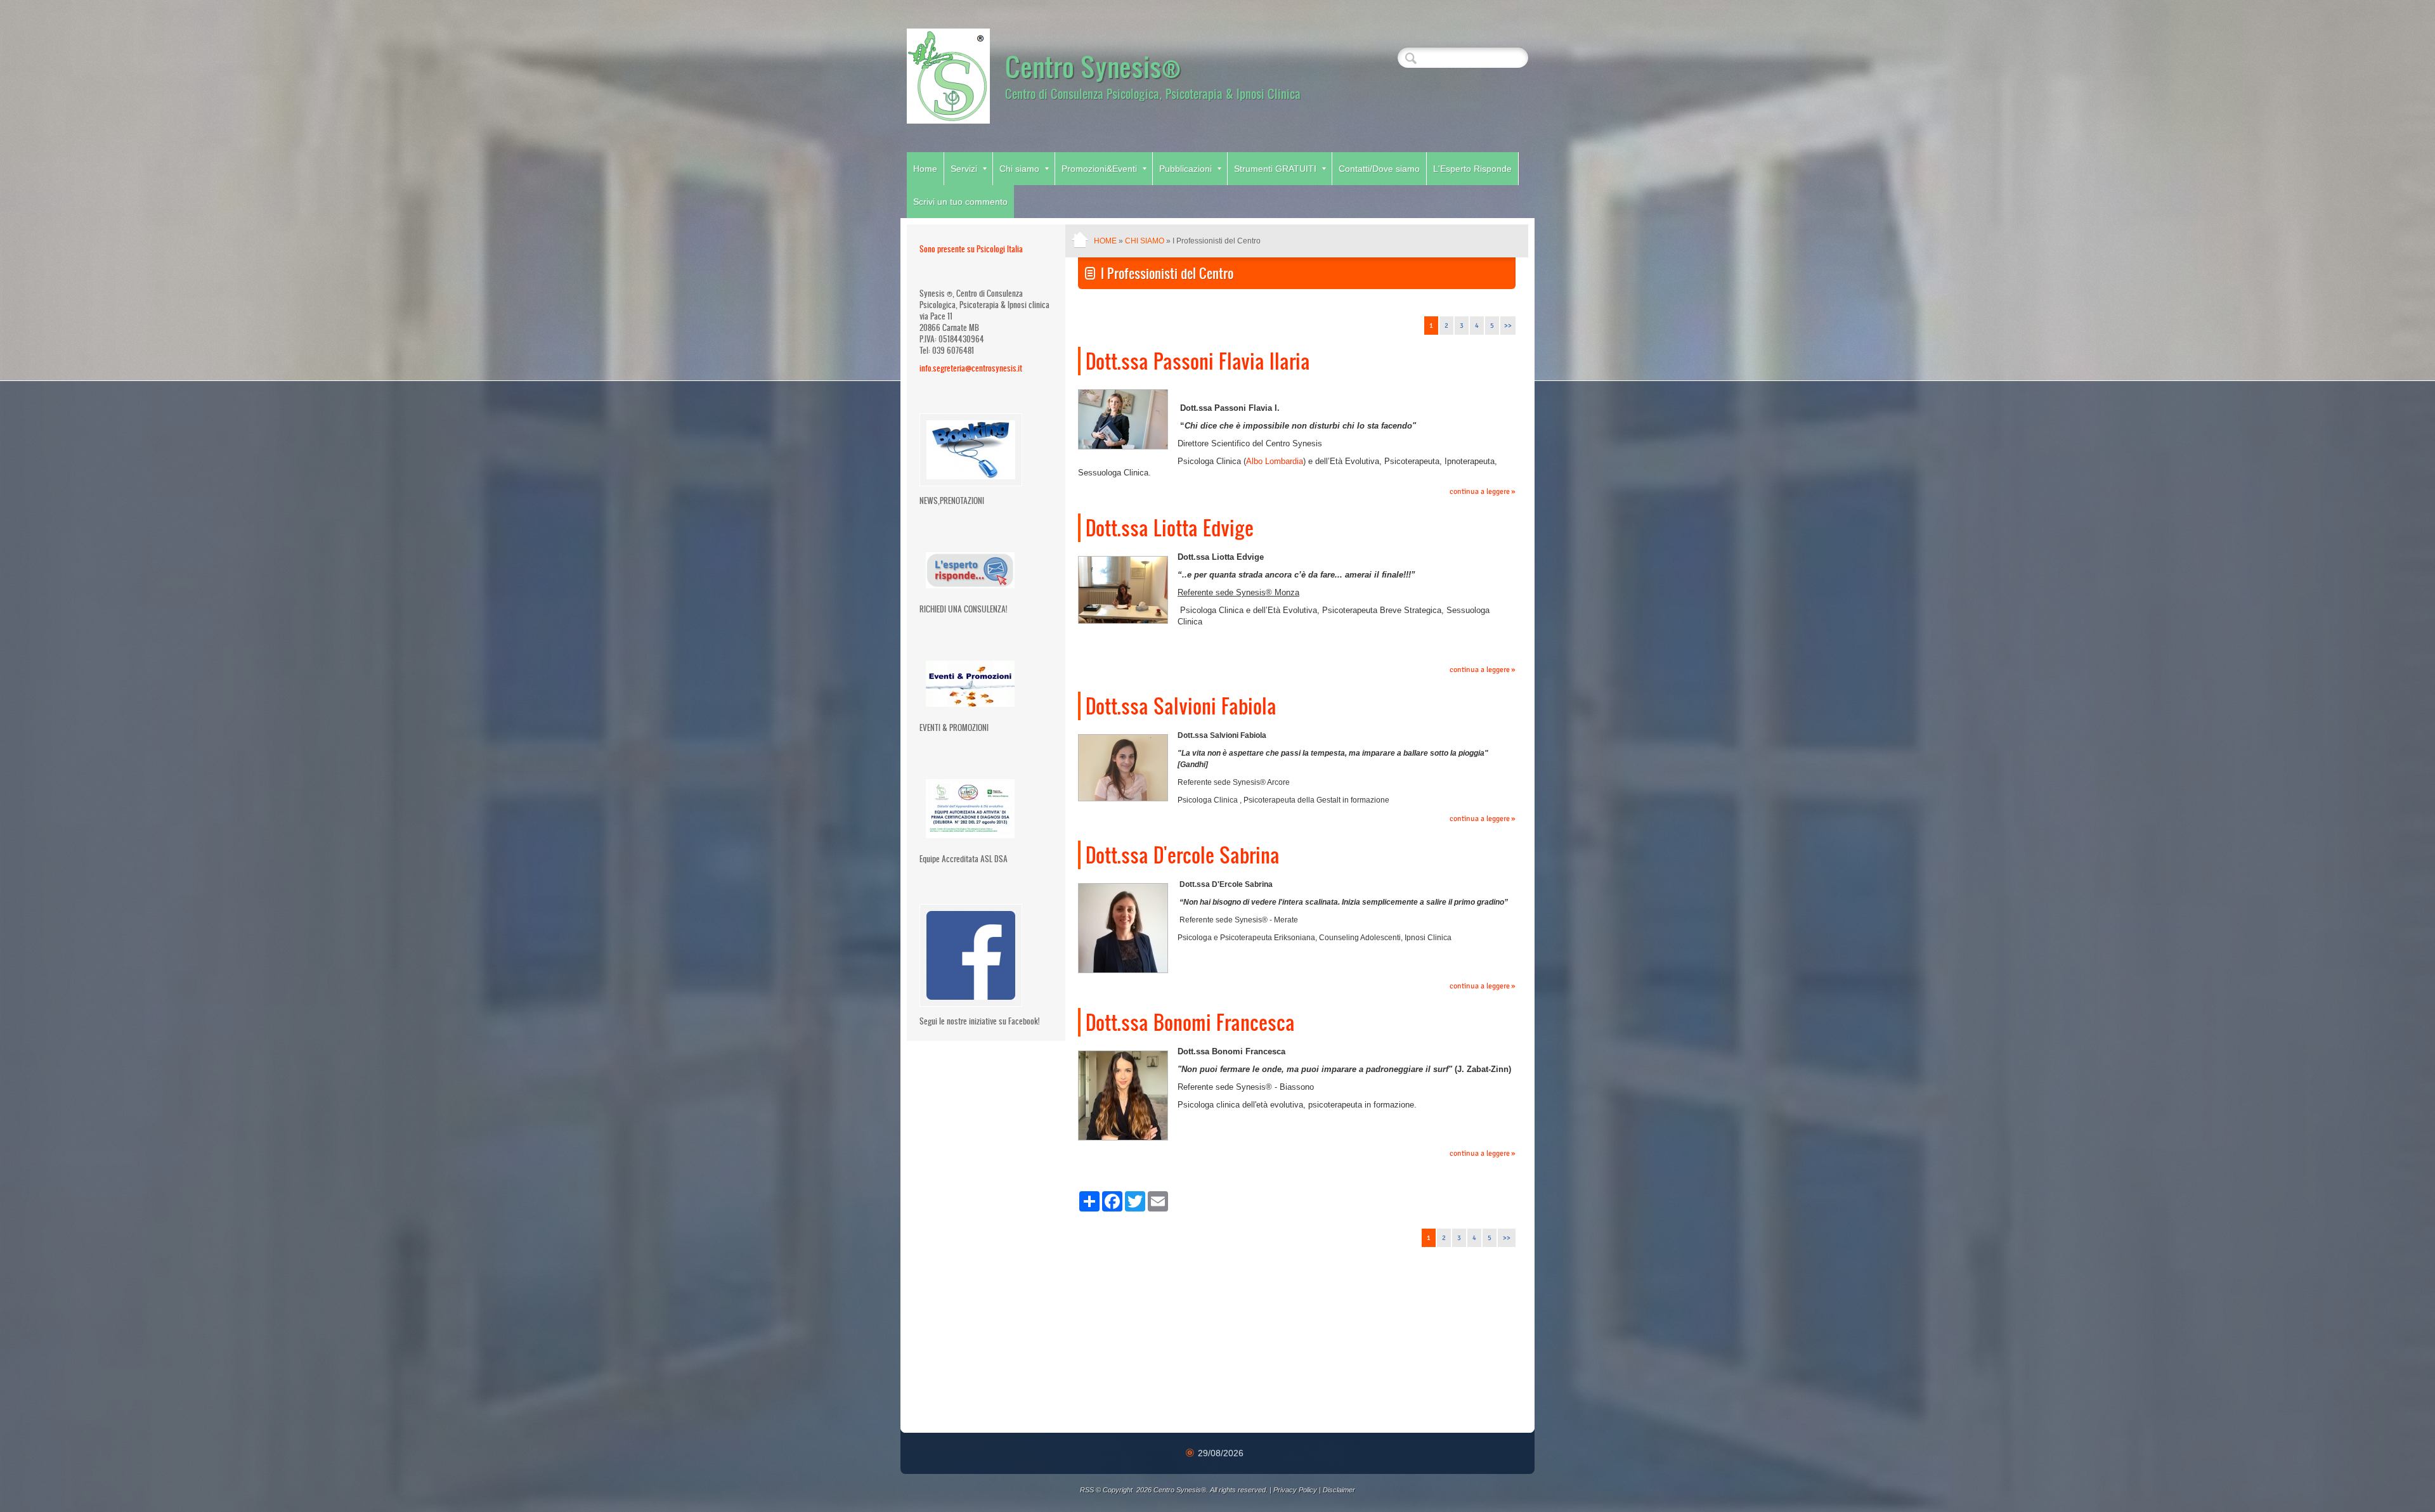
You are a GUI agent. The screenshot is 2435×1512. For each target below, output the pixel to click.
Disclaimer (1339, 1490)
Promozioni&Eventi (1099, 169)
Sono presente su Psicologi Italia (971, 249)
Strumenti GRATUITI (1275, 169)
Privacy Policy (1295, 1490)
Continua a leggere (1480, 492)
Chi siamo (1019, 169)
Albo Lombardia (1275, 461)
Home (925, 169)
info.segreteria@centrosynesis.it (971, 368)
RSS (1087, 1490)
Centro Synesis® (1093, 66)
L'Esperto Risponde (1472, 169)
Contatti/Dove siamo (1379, 169)
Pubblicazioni (1185, 169)
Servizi (964, 169)
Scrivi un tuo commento (960, 202)
